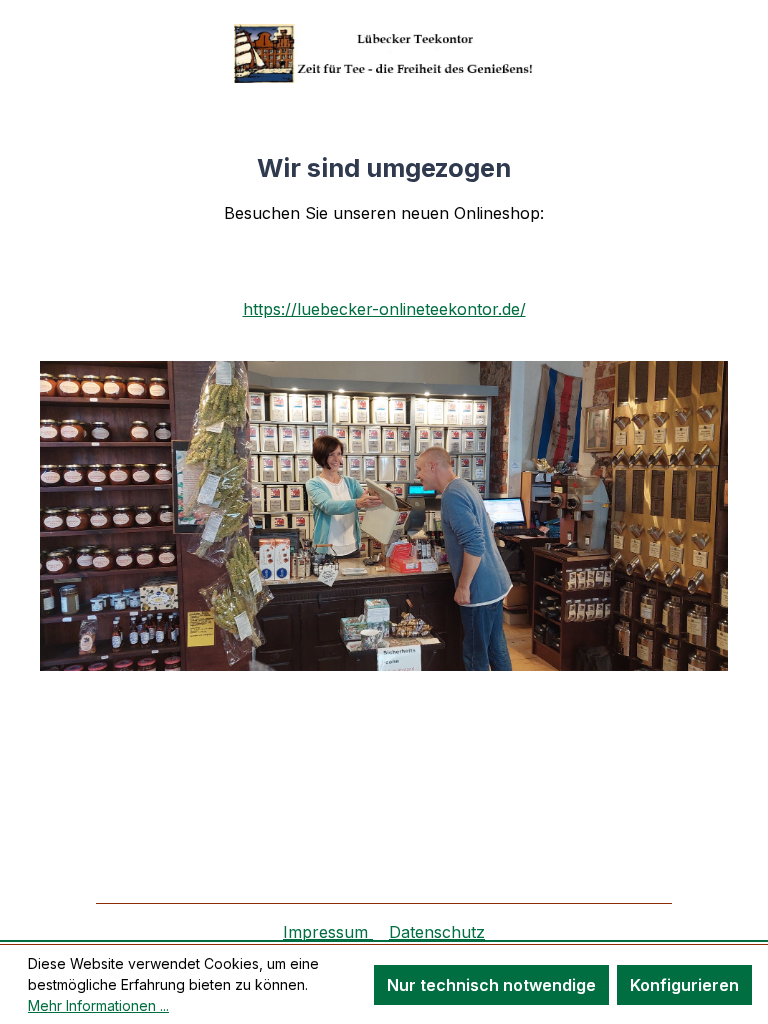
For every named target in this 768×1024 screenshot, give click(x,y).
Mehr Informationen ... (98, 1005)
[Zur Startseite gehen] (384, 53)
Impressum (328, 932)
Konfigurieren (684, 985)
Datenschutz (437, 932)
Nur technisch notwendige (491, 985)
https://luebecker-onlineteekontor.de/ (384, 309)
